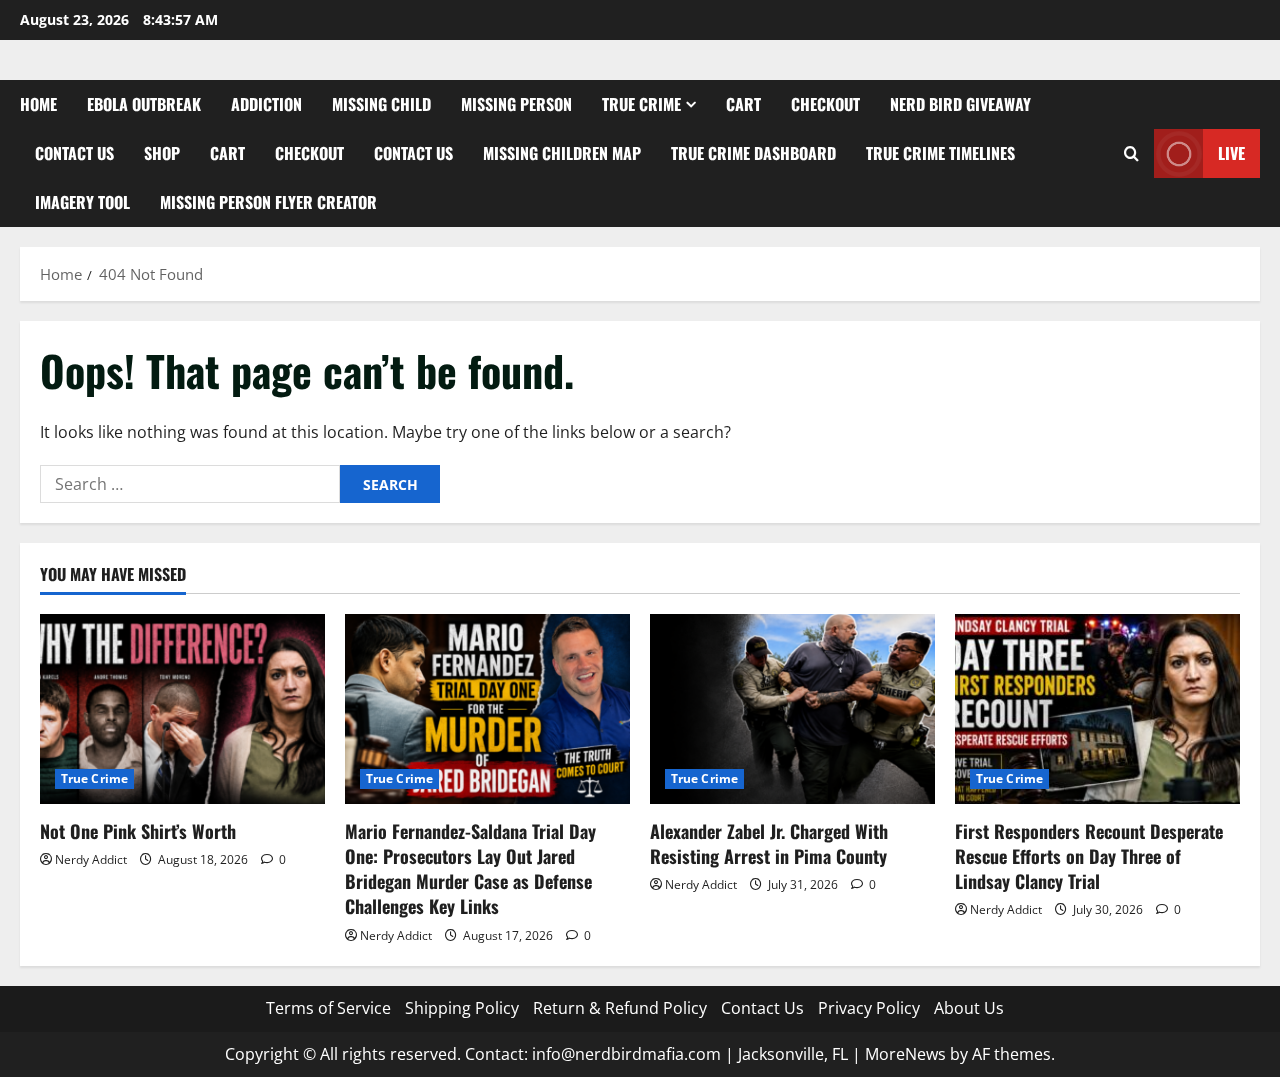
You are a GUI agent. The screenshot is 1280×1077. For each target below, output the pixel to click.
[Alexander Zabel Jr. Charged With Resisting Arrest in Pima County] (792, 709)
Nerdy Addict (91, 859)
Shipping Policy (462, 1008)
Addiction (266, 104)
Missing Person (516, 104)
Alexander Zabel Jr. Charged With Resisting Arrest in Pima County (769, 843)
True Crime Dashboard (753, 153)
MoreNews (905, 1054)
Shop (162, 153)
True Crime (641, 104)
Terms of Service (328, 1008)
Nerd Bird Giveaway (960, 104)
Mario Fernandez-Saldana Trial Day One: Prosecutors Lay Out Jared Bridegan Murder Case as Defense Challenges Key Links (470, 869)
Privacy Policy (869, 1008)
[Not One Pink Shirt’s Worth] (182, 709)
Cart (743, 104)
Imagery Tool (82, 202)
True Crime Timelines (940, 153)
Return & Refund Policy (620, 1008)
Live (1231, 153)
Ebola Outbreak (144, 104)
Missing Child (381, 104)
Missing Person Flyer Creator (268, 202)
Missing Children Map (562, 153)
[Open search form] (1131, 153)
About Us (969, 1008)
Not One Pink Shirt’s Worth (138, 831)
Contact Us (74, 153)
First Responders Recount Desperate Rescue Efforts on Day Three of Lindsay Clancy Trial (1089, 856)
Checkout (825, 104)
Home (38, 104)
